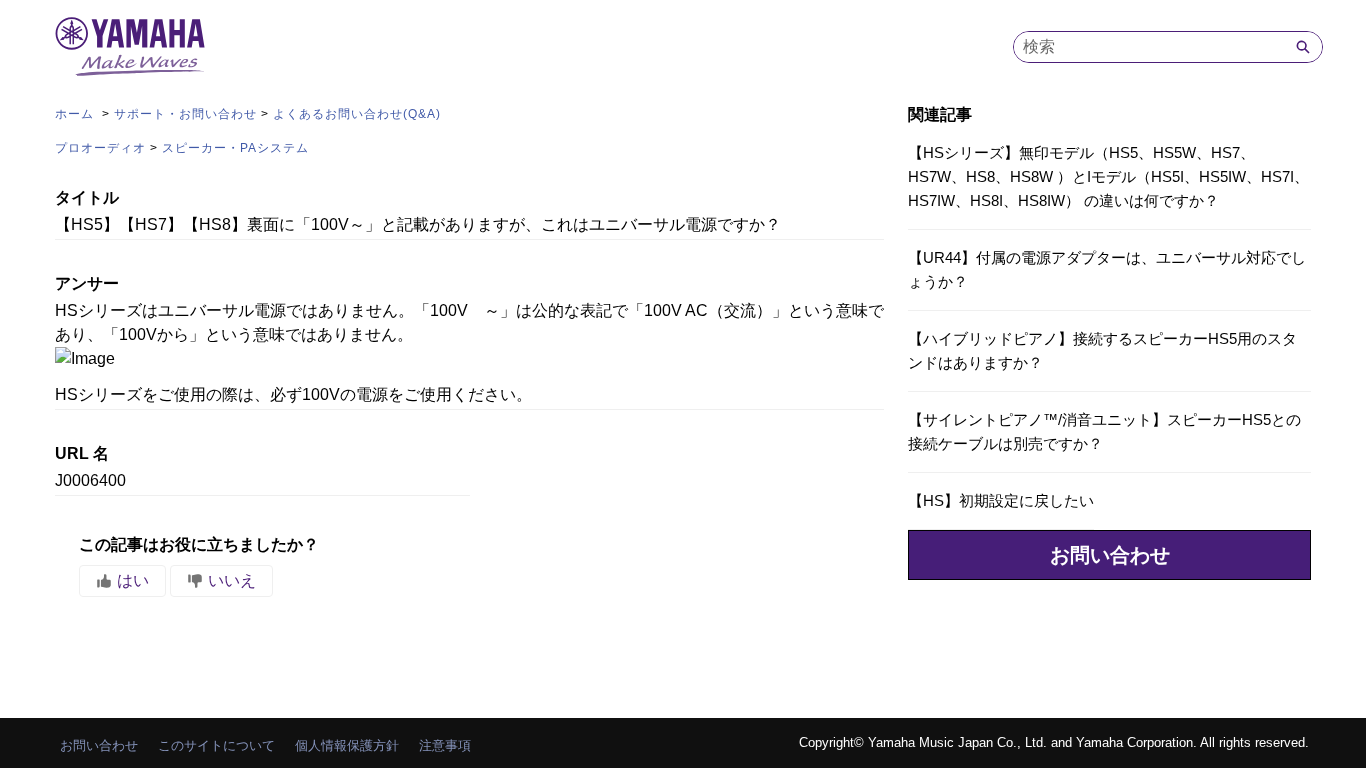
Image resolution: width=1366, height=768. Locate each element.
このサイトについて (216, 745)
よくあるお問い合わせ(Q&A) (357, 114)
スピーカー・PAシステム (235, 148)
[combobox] (1149, 47)
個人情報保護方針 (347, 745)
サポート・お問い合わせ (185, 114)
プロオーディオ (100, 148)
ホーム (76, 114)
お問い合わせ (1110, 555)
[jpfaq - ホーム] (130, 46)
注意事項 (445, 745)
